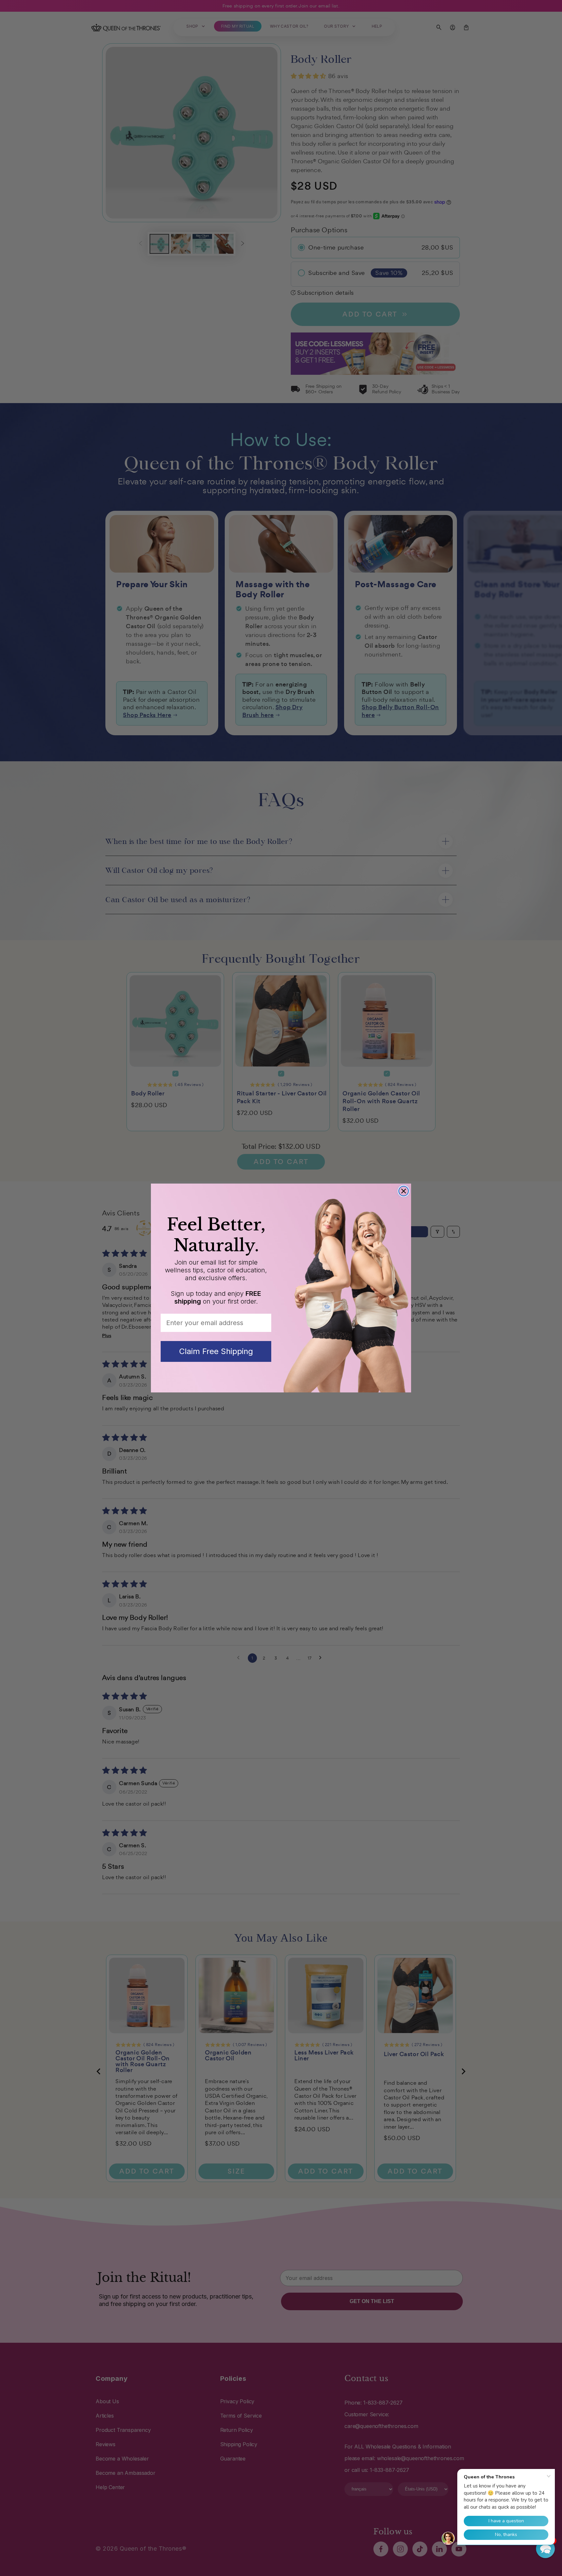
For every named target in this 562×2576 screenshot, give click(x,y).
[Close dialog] (404, 1191)
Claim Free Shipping (216, 1351)
